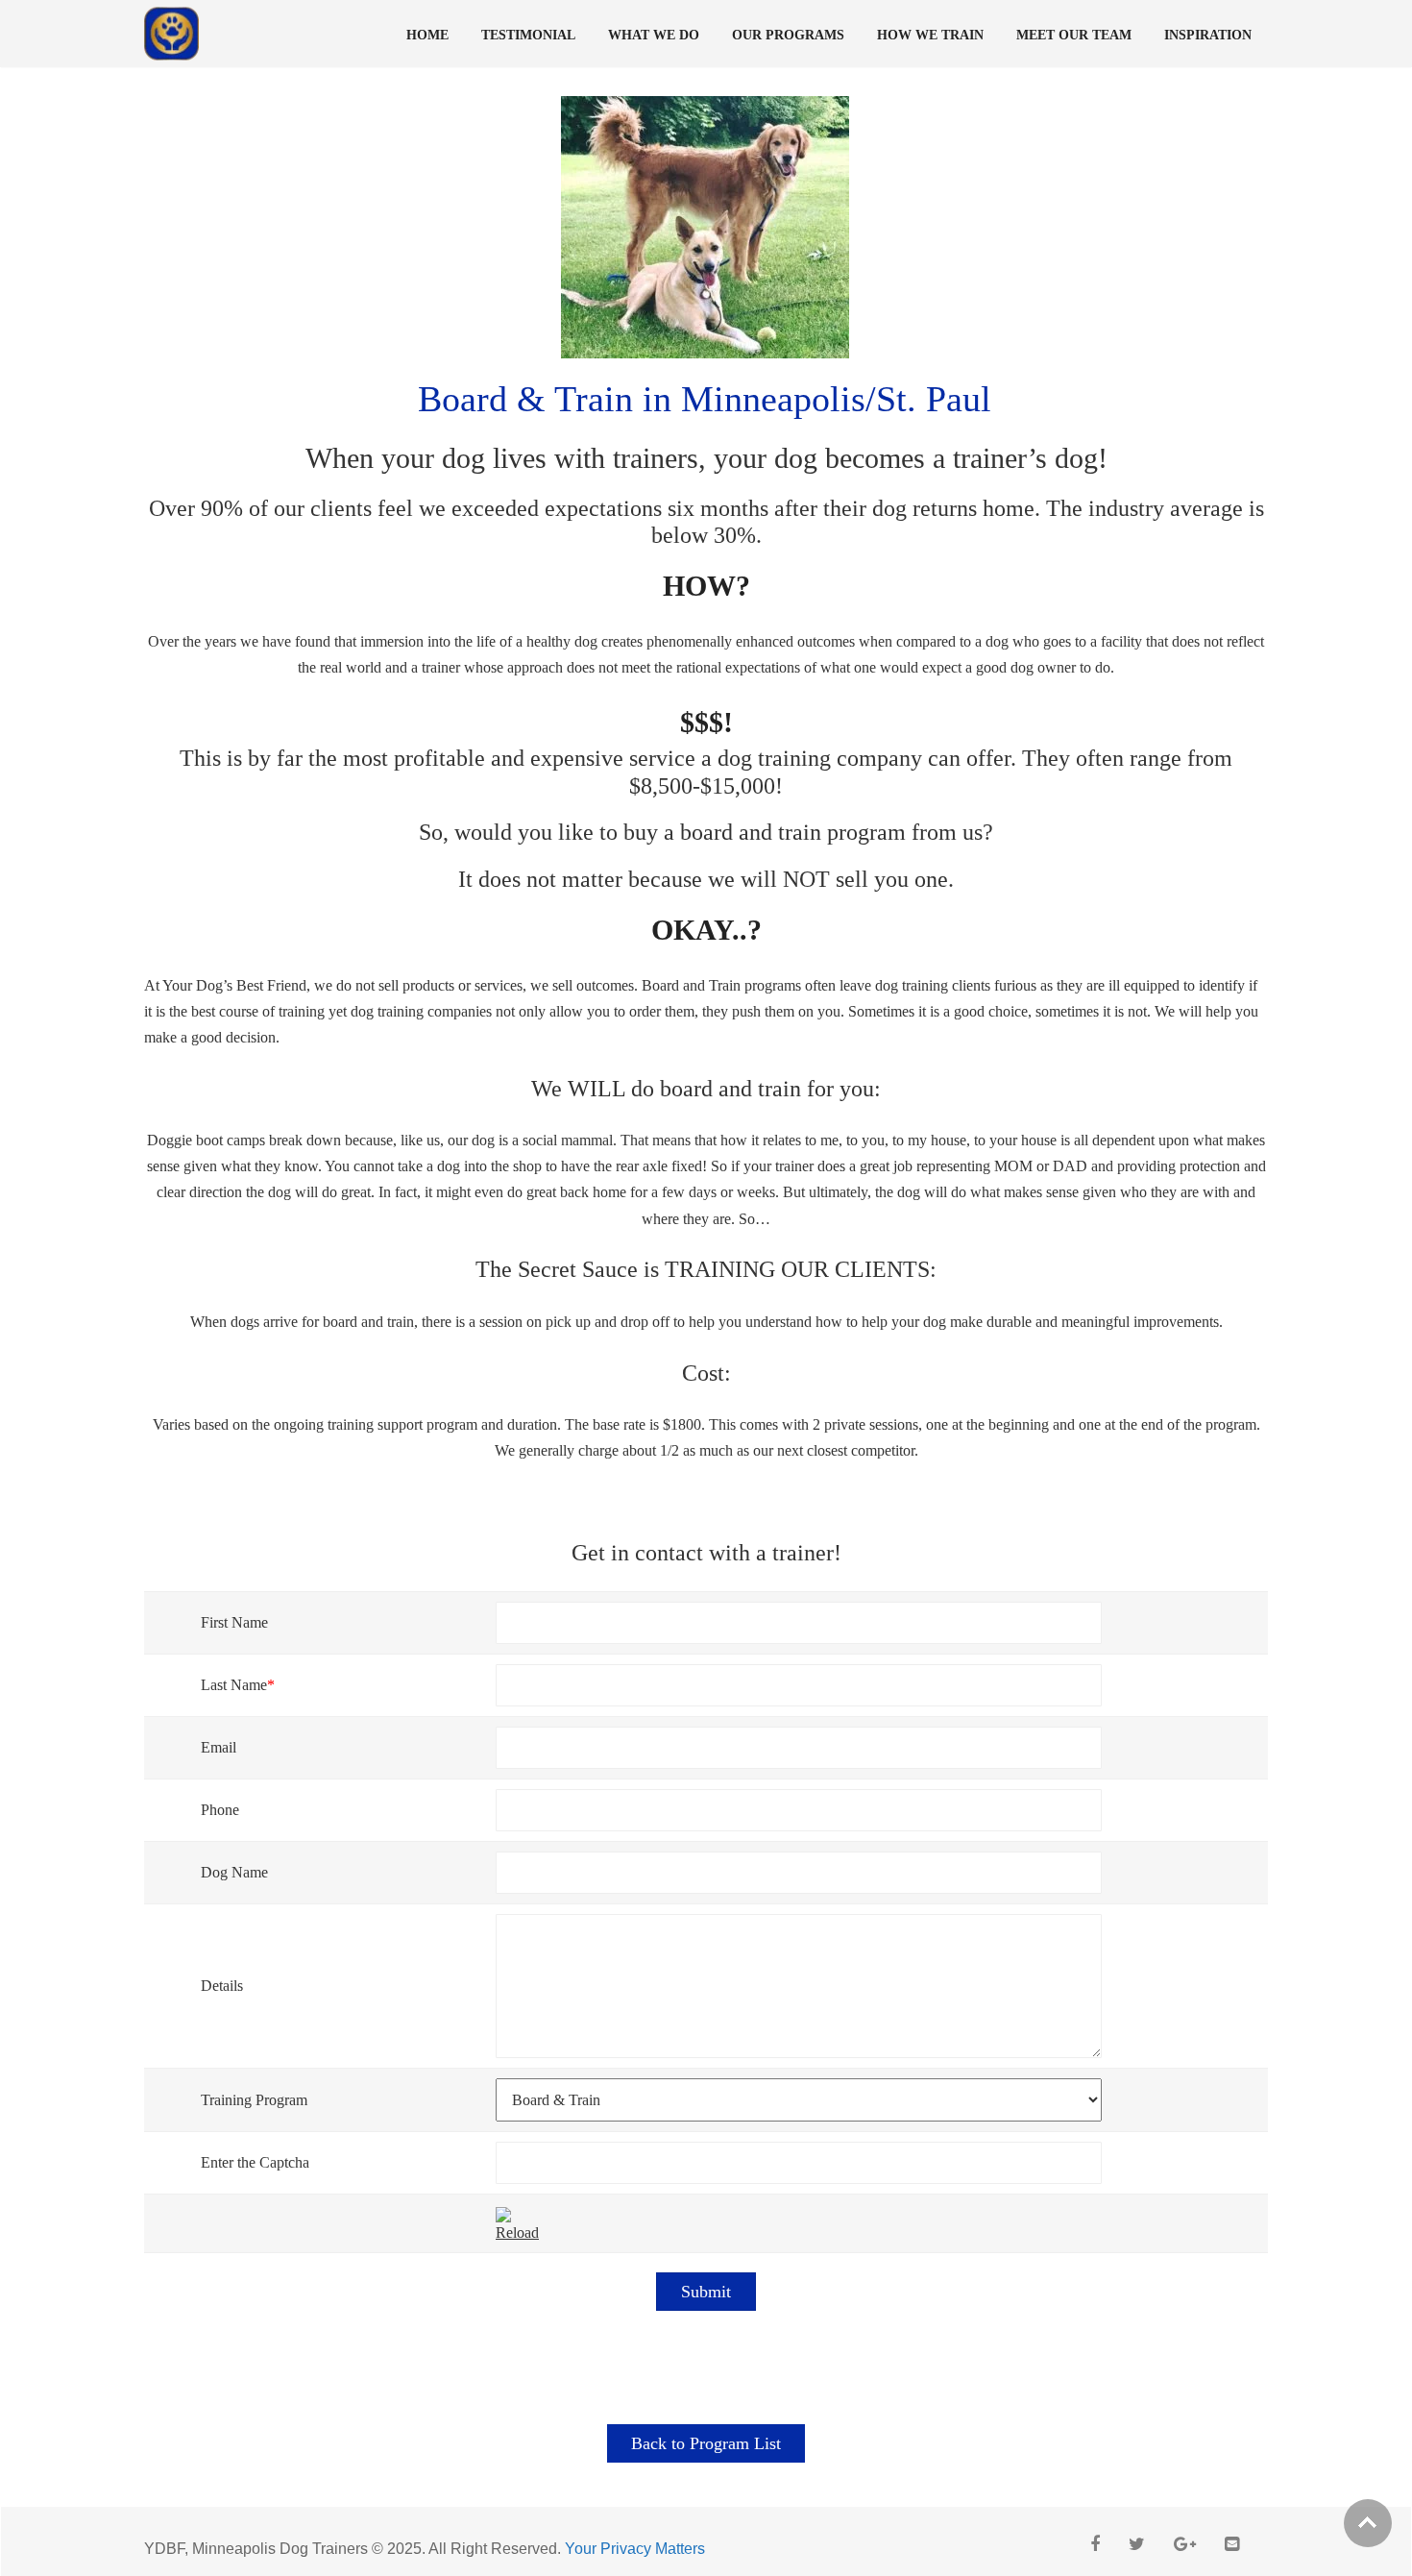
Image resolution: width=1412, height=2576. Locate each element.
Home (427, 35)
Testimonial (528, 35)
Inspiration (1208, 35)
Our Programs (788, 35)
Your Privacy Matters (635, 2549)
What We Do (654, 35)
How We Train (930, 35)
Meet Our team (1074, 35)
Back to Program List (706, 2443)
